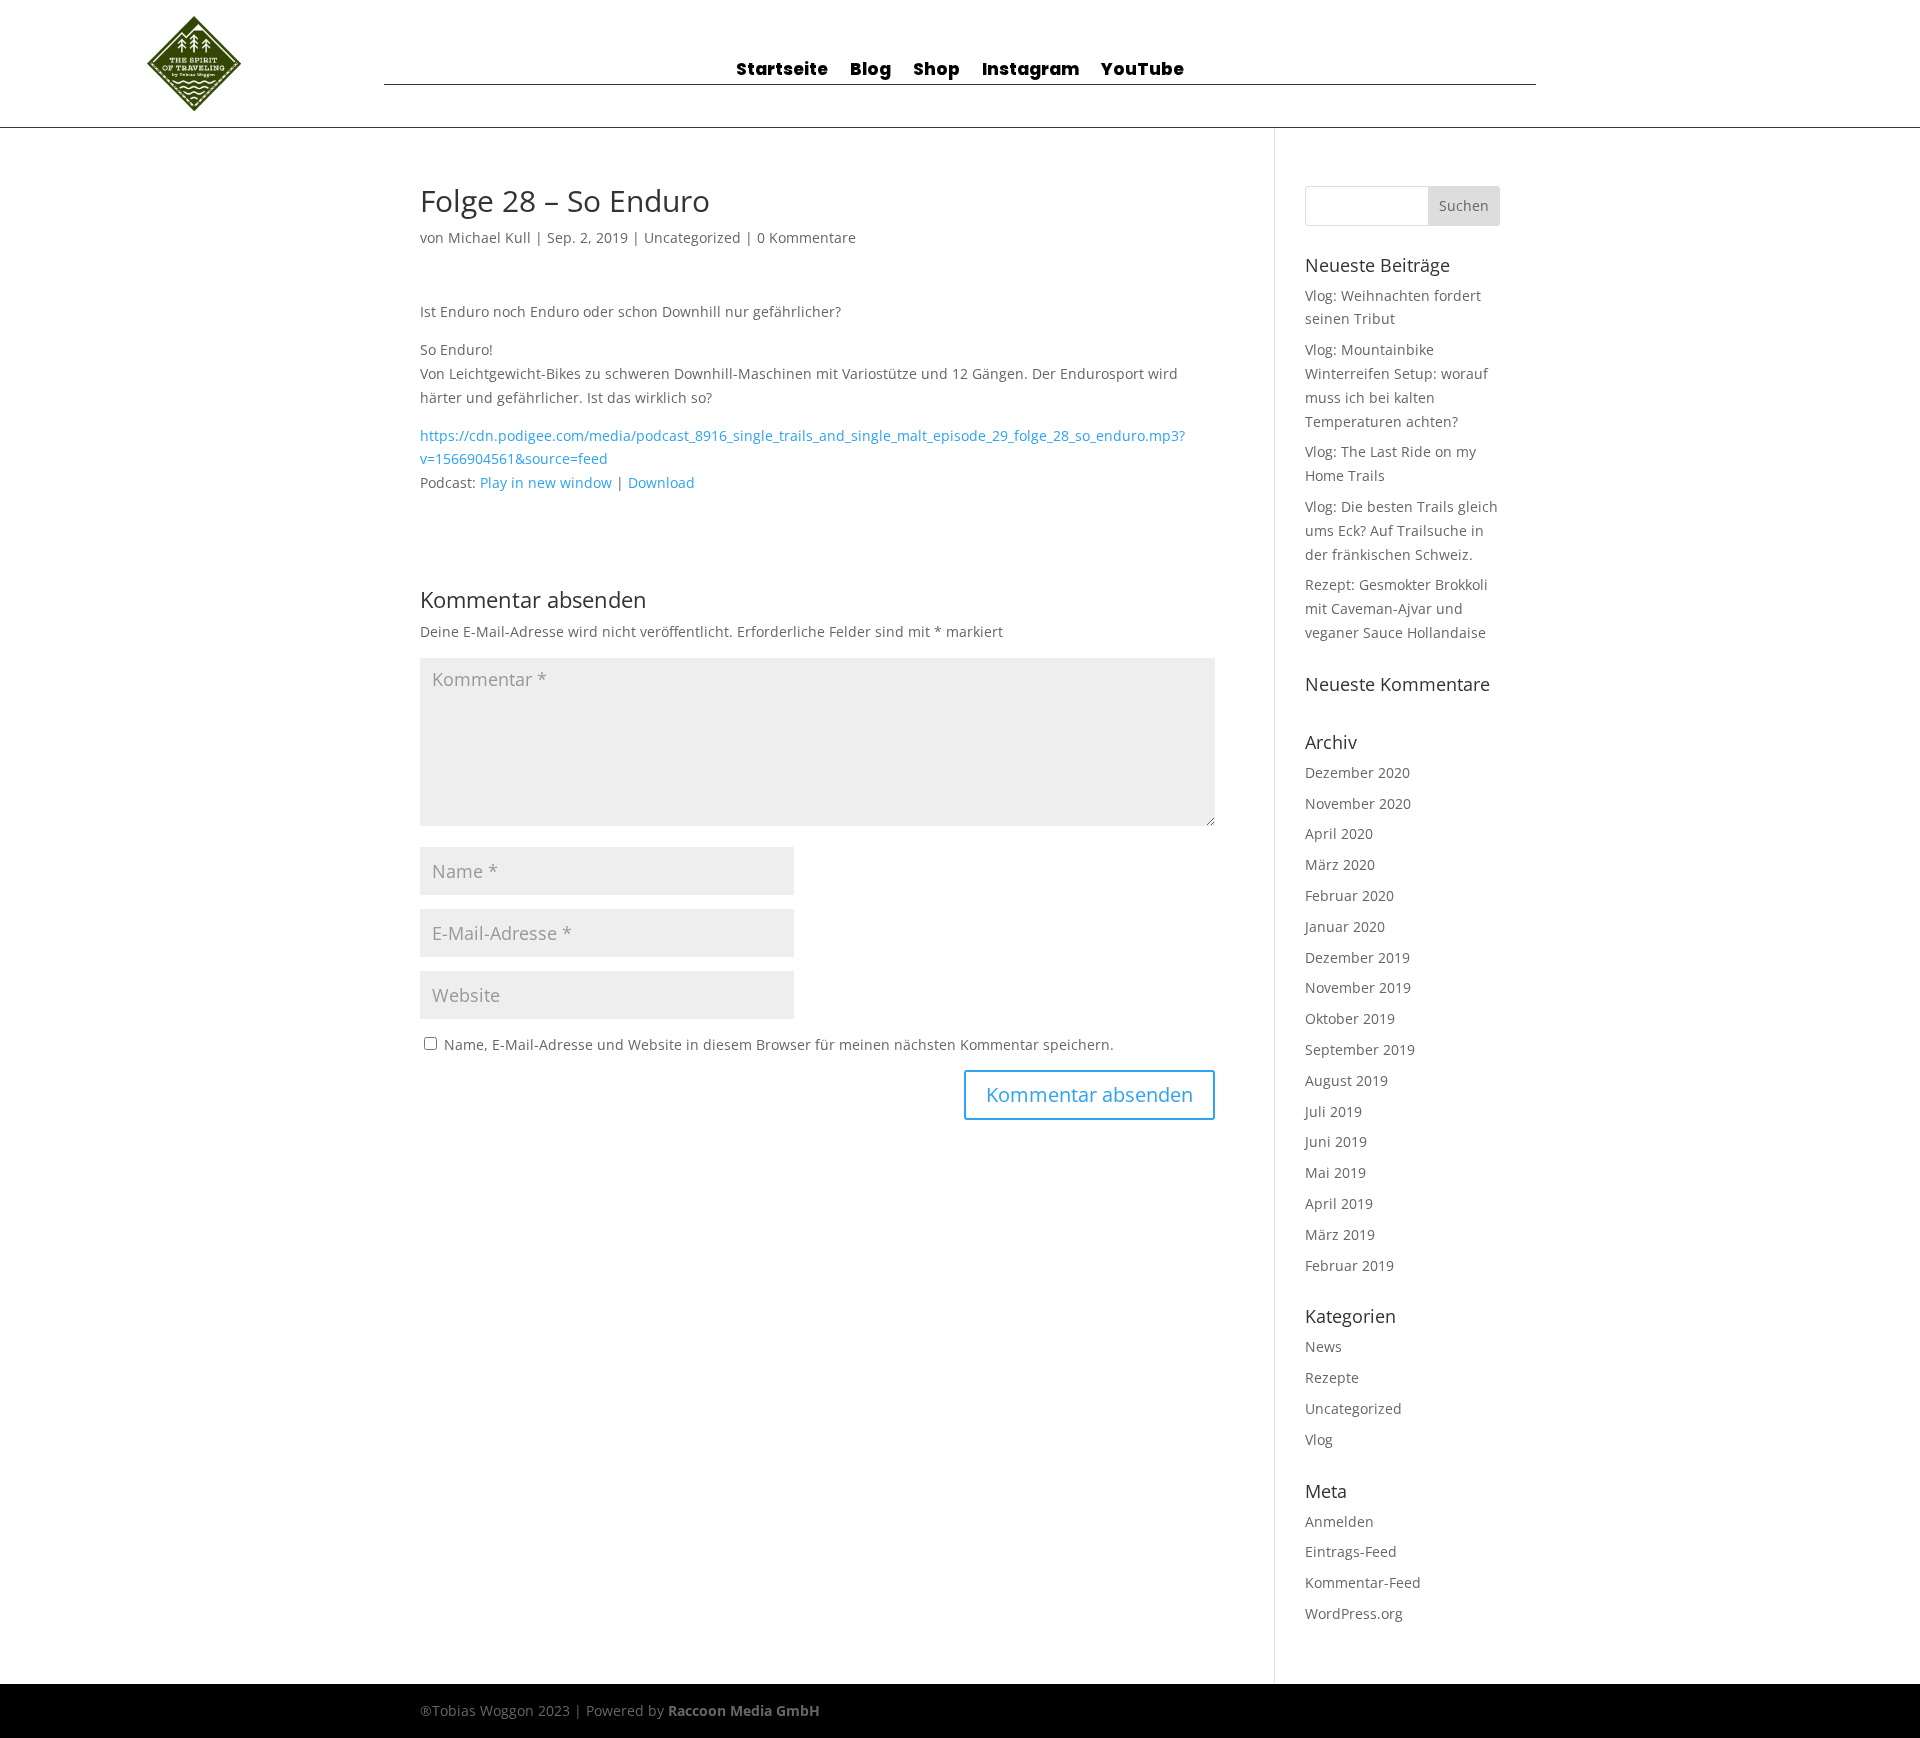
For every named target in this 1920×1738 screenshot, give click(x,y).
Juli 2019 (1333, 1111)
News (1323, 1346)
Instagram (1030, 71)
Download (661, 482)
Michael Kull (489, 237)
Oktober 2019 (1350, 1018)
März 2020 (1340, 864)
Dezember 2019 (1357, 957)
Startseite (782, 71)
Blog (870, 71)
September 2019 (1360, 1049)
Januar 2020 (1345, 926)
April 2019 (1339, 1203)
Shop (936, 71)
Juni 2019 (1336, 1141)
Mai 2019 (1335, 1172)
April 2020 (1339, 833)
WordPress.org (1354, 1613)
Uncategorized (692, 237)
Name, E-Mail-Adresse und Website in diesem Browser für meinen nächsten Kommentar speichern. (779, 1044)
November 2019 (1358, 987)
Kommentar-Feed (1363, 1582)
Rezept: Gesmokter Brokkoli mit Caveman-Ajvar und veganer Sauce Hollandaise (1396, 608)
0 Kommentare (806, 237)
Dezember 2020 (1357, 772)
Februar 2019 (1349, 1265)
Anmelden (1339, 1521)
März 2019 (1340, 1234)
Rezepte (1332, 1377)
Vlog (1319, 1439)
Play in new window (546, 482)
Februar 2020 (1349, 895)
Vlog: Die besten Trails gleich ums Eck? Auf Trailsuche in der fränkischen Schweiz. (1401, 530)
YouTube (1142, 71)
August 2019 (1346, 1080)
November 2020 (1358, 803)
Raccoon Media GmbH (744, 1710)
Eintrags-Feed (1351, 1551)
